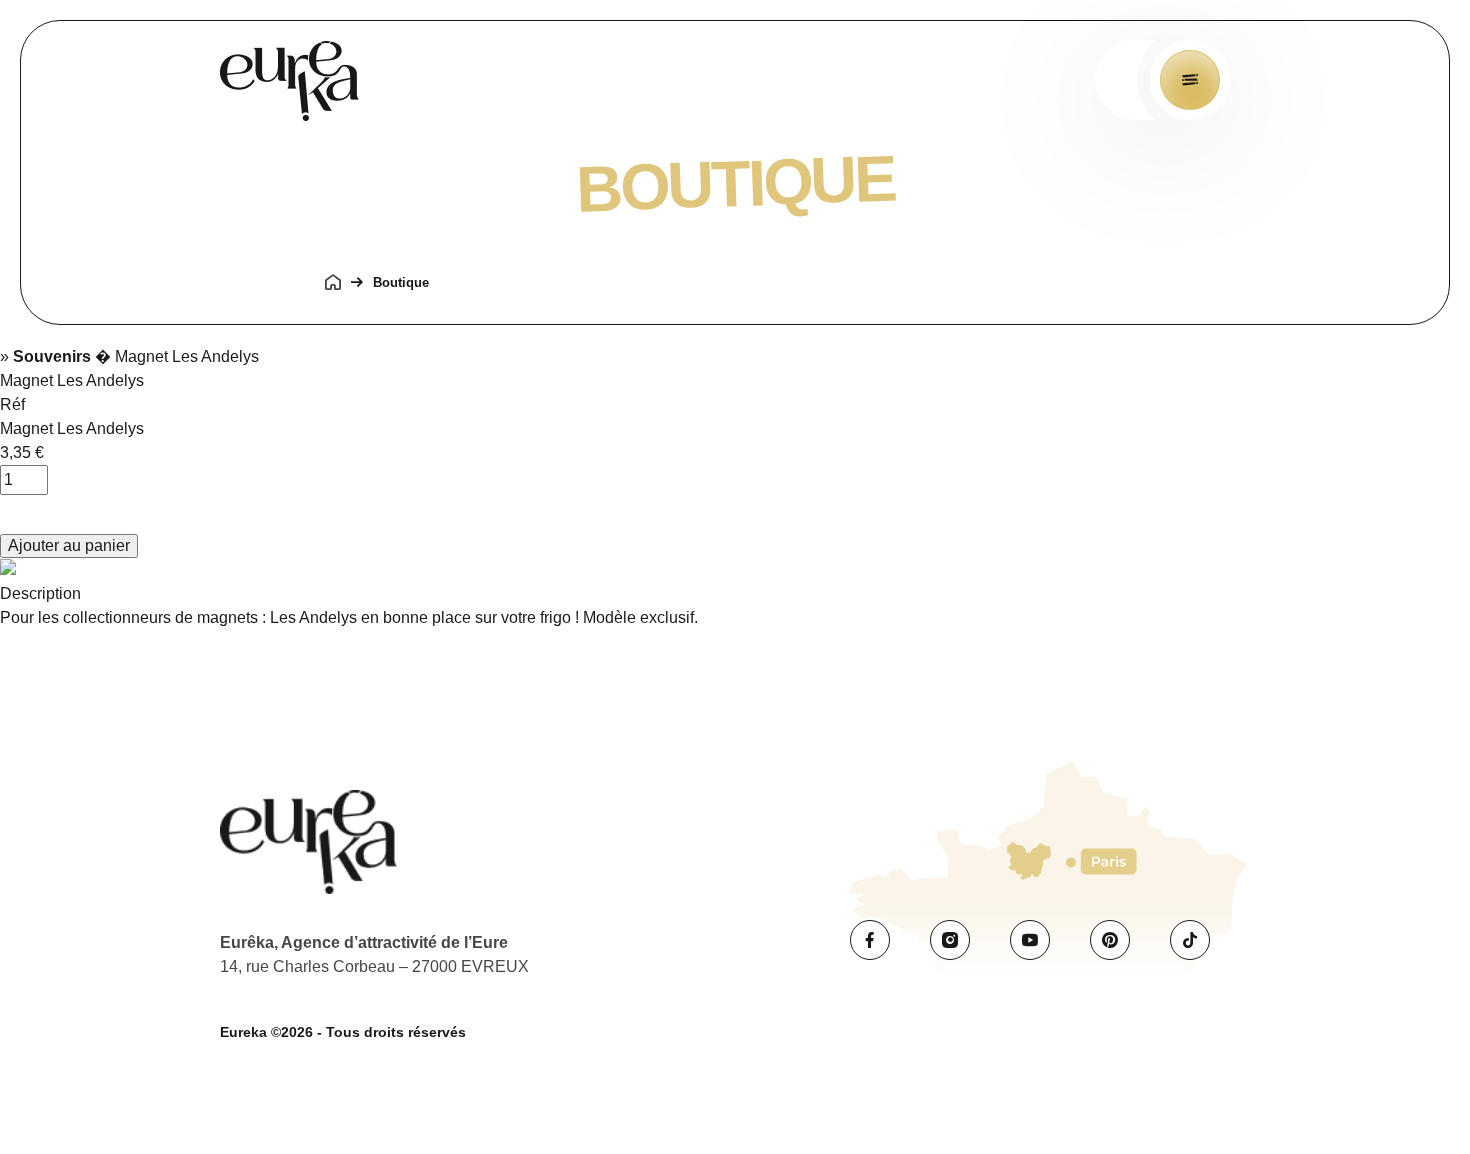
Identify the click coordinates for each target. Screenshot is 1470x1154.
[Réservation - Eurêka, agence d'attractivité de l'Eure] (289, 84)
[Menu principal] (1190, 80)
